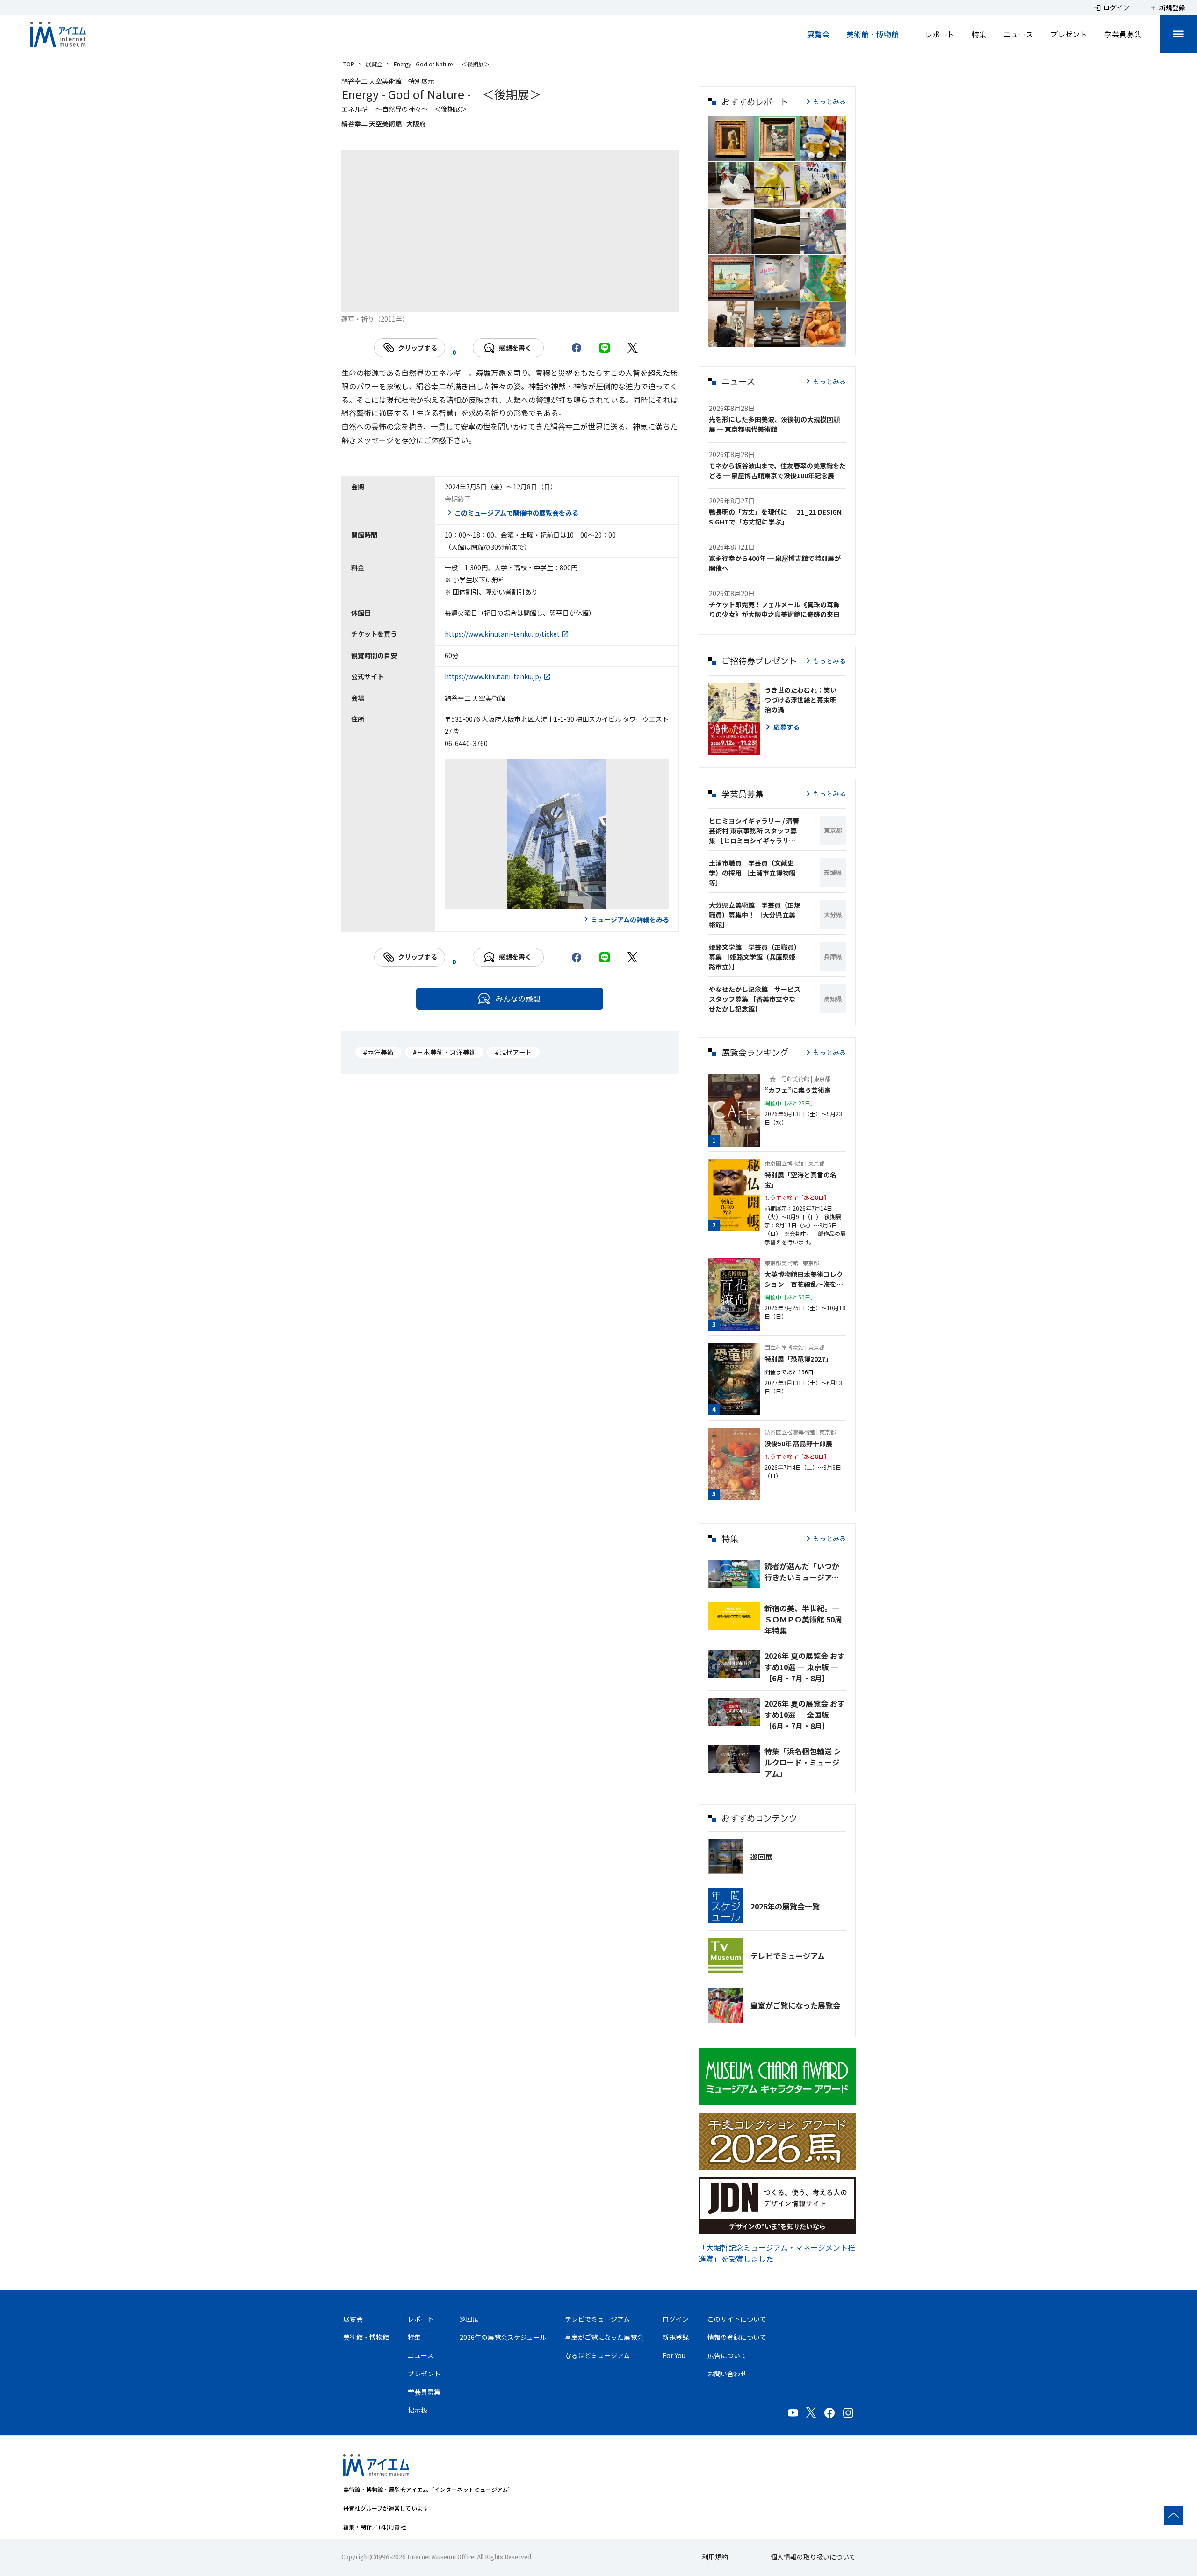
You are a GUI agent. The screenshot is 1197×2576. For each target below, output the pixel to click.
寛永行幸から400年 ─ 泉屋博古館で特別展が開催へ (775, 563)
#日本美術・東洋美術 (444, 1052)
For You (674, 2355)
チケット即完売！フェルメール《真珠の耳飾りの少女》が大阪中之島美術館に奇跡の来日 (774, 609)
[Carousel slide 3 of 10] (454, 301)
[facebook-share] (577, 348)
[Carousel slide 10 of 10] (611, 301)
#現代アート (513, 1052)
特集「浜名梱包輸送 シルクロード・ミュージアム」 (803, 1762)
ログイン (676, 2319)
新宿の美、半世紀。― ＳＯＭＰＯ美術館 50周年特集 (803, 1619)
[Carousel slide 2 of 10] (432, 301)
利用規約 (715, 2557)
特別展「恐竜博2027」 (798, 1359)
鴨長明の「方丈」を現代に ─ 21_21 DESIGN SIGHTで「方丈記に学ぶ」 (775, 517)
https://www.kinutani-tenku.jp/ (493, 676)
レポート (940, 34)
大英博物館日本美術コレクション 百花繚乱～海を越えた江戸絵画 (804, 1279)
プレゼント (1069, 34)
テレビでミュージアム (788, 1956)
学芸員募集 (1123, 34)
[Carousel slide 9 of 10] (589, 301)
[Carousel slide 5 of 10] (499, 301)
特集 (979, 34)
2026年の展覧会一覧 (785, 1906)
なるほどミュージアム (597, 2355)
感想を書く (515, 348)
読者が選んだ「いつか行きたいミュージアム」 (805, 1571)
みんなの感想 (518, 998)
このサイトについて (737, 2319)
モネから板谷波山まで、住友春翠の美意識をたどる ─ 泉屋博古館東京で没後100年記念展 (777, 470)
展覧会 (818, 34)
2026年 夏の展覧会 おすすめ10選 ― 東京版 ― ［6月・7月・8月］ (805, 1667)
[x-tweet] (633, 348)
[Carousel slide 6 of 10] (521, 301)
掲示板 (418, 2410)
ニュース (1018, 34)
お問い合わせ (727, 2374)
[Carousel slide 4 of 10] (476, 301)
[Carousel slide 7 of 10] (544, 301)
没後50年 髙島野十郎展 (798, 1443)
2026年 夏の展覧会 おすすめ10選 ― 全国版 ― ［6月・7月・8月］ (805, 1715)
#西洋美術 (378, 1052)
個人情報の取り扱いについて (813, 2557)
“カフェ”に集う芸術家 (798, 1090)
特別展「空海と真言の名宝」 (800, 1180)
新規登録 (676, 2337)
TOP (349, 64)
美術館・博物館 (873, 34)
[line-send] (605, 348)
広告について (727, 2355)
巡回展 (762, 1857)
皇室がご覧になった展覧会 (795, 2005)
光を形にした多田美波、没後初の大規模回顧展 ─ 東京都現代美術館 (774, 424)
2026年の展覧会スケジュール (503, 2337)
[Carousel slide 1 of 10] (409, 301)
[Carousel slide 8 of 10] (566, 301)
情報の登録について (737, 2337)
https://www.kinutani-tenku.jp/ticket (502, 634)
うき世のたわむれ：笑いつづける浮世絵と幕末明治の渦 (800, 700)
